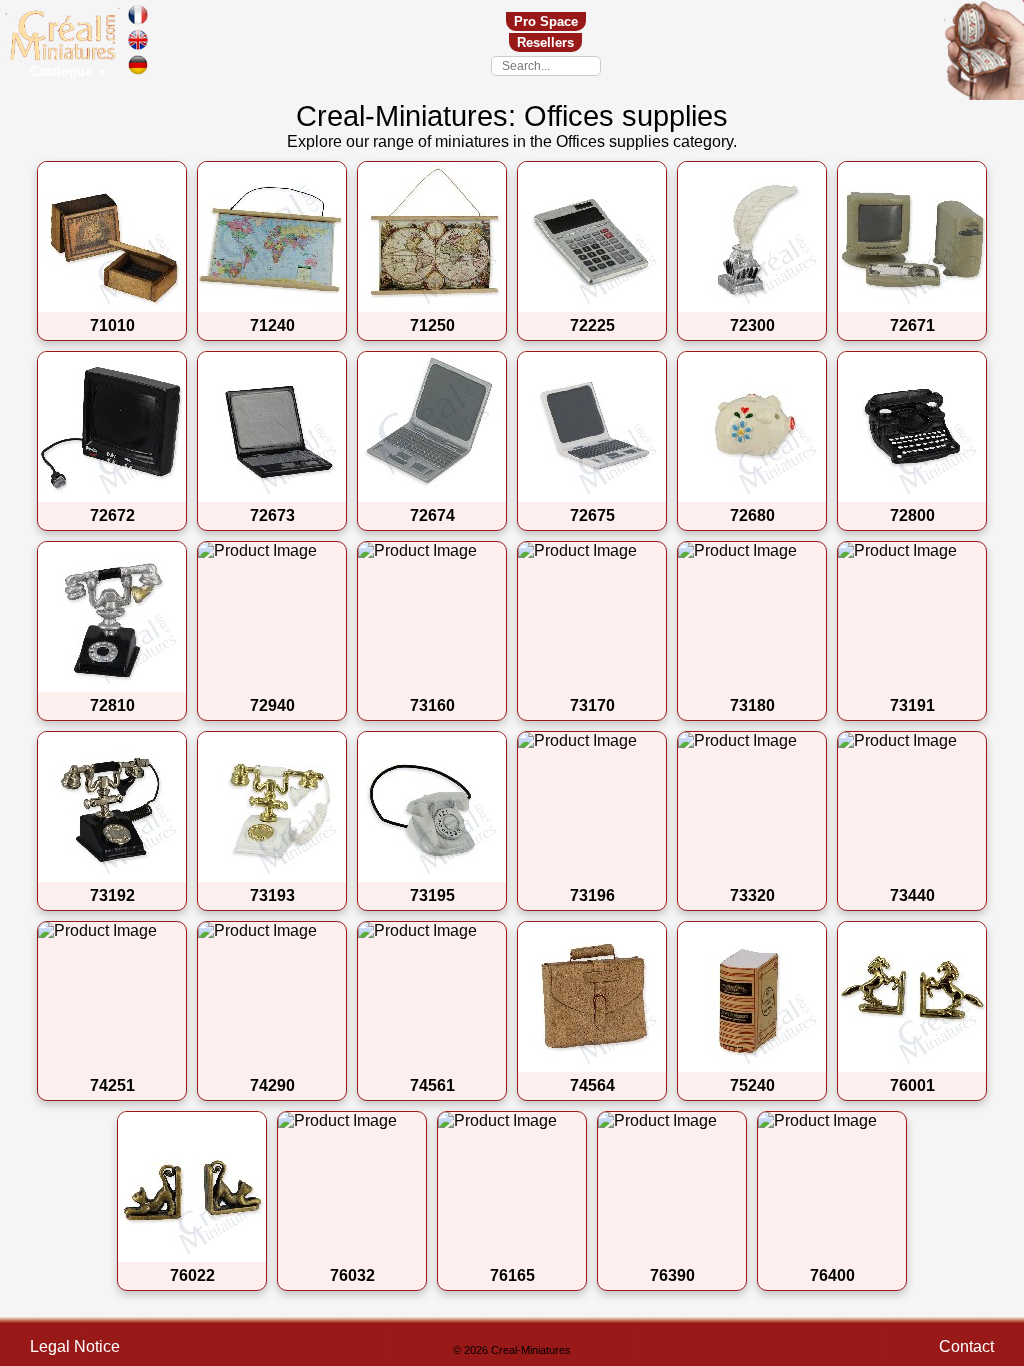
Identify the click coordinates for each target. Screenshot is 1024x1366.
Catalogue (68, 71)
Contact (966, 1346)
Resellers (545, 42)
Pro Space (546, 21)
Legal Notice (75, 1346)
